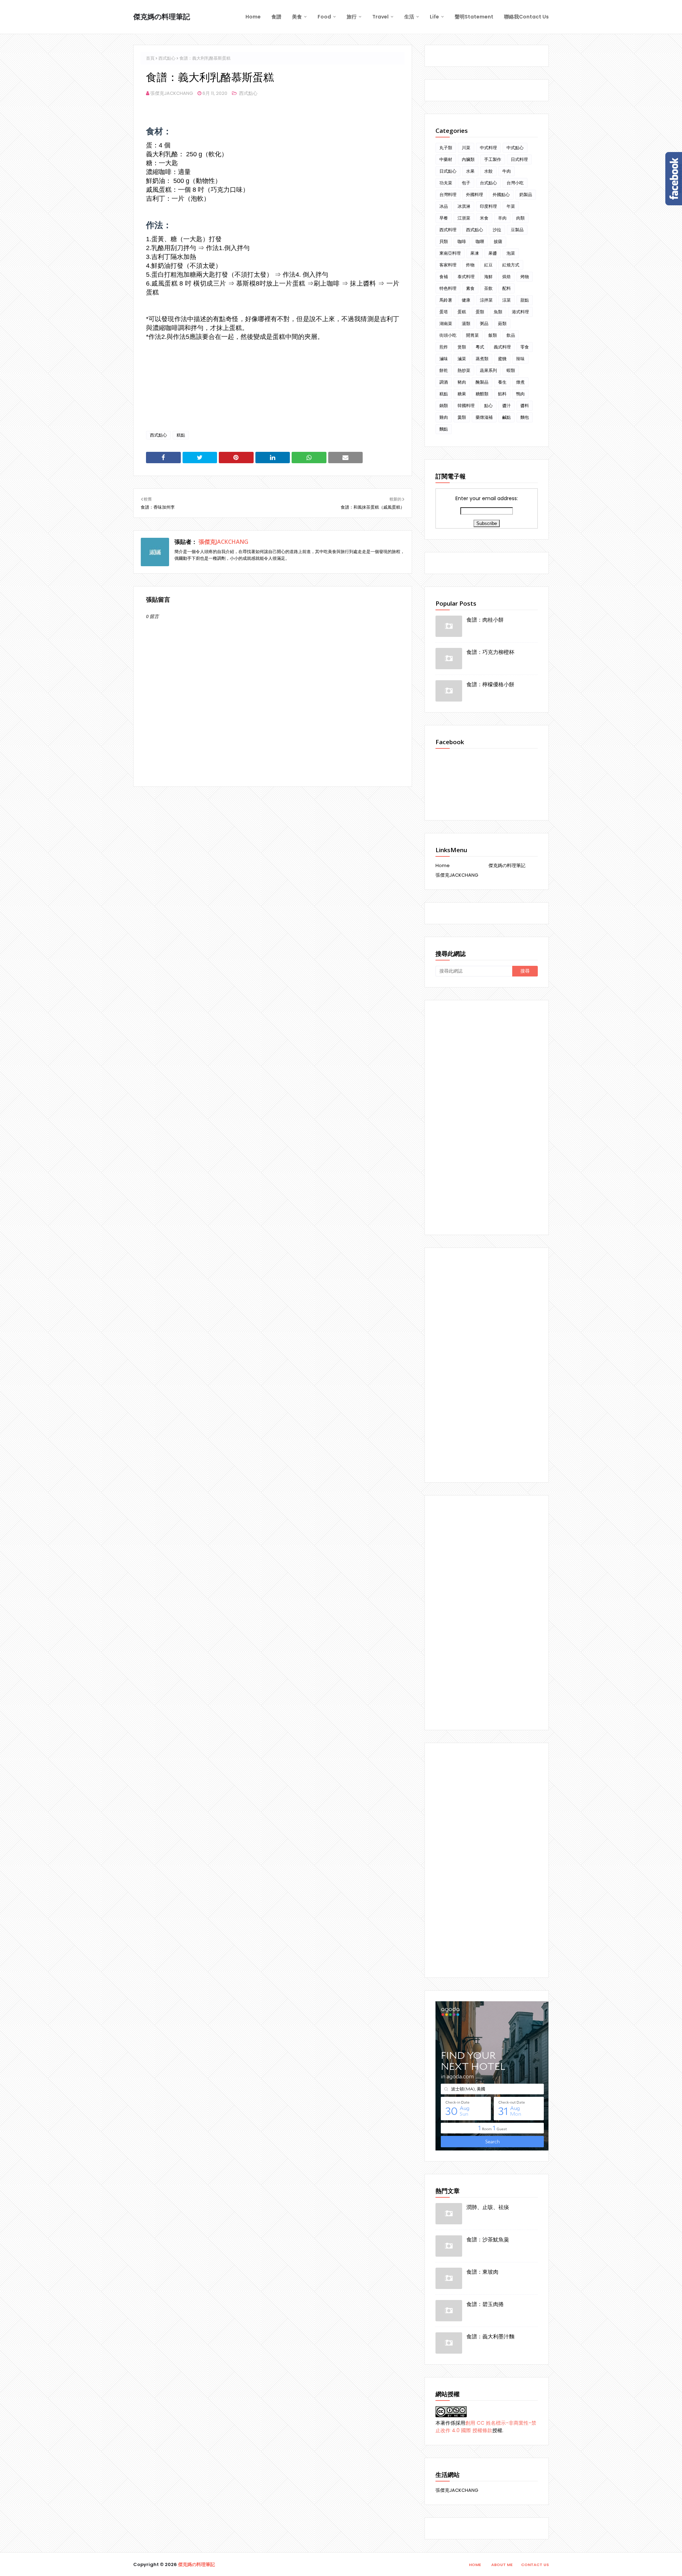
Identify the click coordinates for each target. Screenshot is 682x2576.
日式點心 (448, 171)
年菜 (511, 206)
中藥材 (446, 159)
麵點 (444, 429)
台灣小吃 (515, 183)
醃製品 (482, 382)
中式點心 (515, 148)
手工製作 (493, 159)
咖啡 (462, 241)
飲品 (511, 335)
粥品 (484, 323)
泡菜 (511, 253)
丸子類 (446, 148)
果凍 (475, 253)
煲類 (462, 347)
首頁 (150, 58)
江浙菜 (464, 218)
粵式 (480, 347)
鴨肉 (520, 394)
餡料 (502, 394)
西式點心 (167, 58)
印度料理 (488, 206)
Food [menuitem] (324, 17)
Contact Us (535, 2565)
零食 (525, 347)
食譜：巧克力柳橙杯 (490, 652)
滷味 (444, 359)
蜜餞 (502, 359)
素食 (470, 288)
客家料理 (448, 265)
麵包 (525, 417)
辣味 (520, 359)
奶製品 (526, 194)
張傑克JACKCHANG (172, 93)
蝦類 (511, 370)
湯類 (466, 323)
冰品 (444, 206)
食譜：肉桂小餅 (485, 619)
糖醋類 (482, 394)
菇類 (502, 323)
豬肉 (462, 382)
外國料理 (475, 194)
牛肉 (507, 171)
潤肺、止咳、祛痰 (488, 2207)
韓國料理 (466, 405)
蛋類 (480, 312)
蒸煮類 (482, 359)
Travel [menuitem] (380, 17)
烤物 (525, 277)
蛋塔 (444, 312)
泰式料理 (466, 277)
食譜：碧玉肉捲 (485, 2304)
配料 (507, 288)
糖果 (462, 394)
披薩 (498, 241)
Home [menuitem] (253, 17)
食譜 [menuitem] (276, 17)
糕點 (181, 435)
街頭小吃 (448, 335)
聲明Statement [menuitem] (474, 17)
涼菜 (507, 300)
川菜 (466, 148)
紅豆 (488, 265)
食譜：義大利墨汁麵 (490, 2336)
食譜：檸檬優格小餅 (490, 684)
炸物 (470, 265)
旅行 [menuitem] (352, 17)
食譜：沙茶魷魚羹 (488, 2239)
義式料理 (502, 347)
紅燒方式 (511, 265)
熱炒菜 (464, 370)
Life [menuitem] (434, 17)
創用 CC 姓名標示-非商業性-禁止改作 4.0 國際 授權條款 (486, 2427)
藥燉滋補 (484, 417)
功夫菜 (446, 183)
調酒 (444, 382)
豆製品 (517, 230)
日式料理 (519, 159)
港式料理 (520, 312)
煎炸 (444, 347)
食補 (444, 277)
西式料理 (448, 230)
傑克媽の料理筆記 (162, 17)
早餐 (444, 218)
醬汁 (507, 405)
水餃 (488, 171)
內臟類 (468, 159)
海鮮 (488, 277)
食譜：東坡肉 (482, 2272)
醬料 (525, 405)
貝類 (444, 241)
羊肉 (502, 218)
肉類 (520, 218)
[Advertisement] (487, 1117)
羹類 (462, 417)
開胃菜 (472, 335)
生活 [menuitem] (409, 17)
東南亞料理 (450, 253)
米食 (484, 218)
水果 (470, 171)
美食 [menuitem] (297, 17)
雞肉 (444, 417)
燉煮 (520, 382)
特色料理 (448, 288)
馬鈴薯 (446, 300)
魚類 (498, 312)
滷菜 (462, 359)
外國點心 (501, 194)
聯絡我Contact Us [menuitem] (526, 17)
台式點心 (488, 183)
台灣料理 (448, 194)
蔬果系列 (488, 370)
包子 (466, 183)
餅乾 (444, 370)
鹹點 (507, 417)
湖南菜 (446, 323)
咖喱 (480, 241)
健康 (466, 300)
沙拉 (497, 230)
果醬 (493, 253)
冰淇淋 (464, 206)
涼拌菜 (486, 300)
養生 (502, 382)
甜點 (525, 300)
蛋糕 (462, 312)
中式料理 (488, 148)
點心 (488, 405)
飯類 (493, 335)
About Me (502, 2565)
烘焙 (507, 277)
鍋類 (444, 405)
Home (443, 865)
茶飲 (488, 288)
